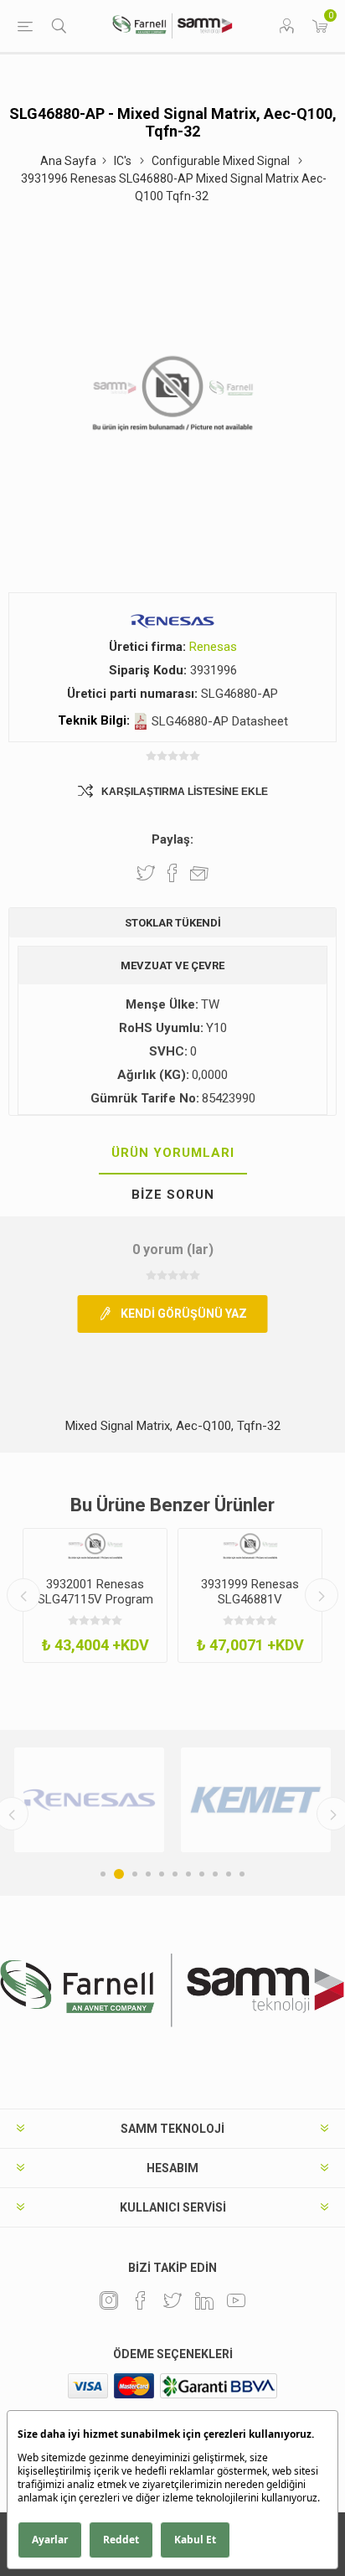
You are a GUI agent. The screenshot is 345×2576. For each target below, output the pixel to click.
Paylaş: (172, 839)
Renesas (213, 647)
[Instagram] (109, 2300)
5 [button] (162, 1874)
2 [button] (119, 1874)
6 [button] (175, 1874)
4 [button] (148, 1874)
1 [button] (103, 1874)
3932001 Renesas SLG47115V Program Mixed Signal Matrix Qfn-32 (95, 1607)
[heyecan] (172, 2300)
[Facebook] (141, 2300)
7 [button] (188, 1874)
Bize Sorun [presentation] (173, 1195)
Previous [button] (23, 1595)
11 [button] (242, 1874)
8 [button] (202, 1874)
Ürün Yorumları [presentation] (173, 1153)
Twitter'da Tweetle (146, 873)
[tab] (172, 1154)
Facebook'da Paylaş (172, 873)
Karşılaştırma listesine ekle (185, 792)
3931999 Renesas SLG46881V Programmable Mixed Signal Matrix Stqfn (250, 1607)
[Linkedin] (204, 2300)
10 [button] (229, 1874)
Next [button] (322, 1595)
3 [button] (135, 1874)
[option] (95, 1596)
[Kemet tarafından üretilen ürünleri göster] (256, 1800)
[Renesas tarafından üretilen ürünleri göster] (89, 1800)
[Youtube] (236, 2300)
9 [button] (215, 1874)
